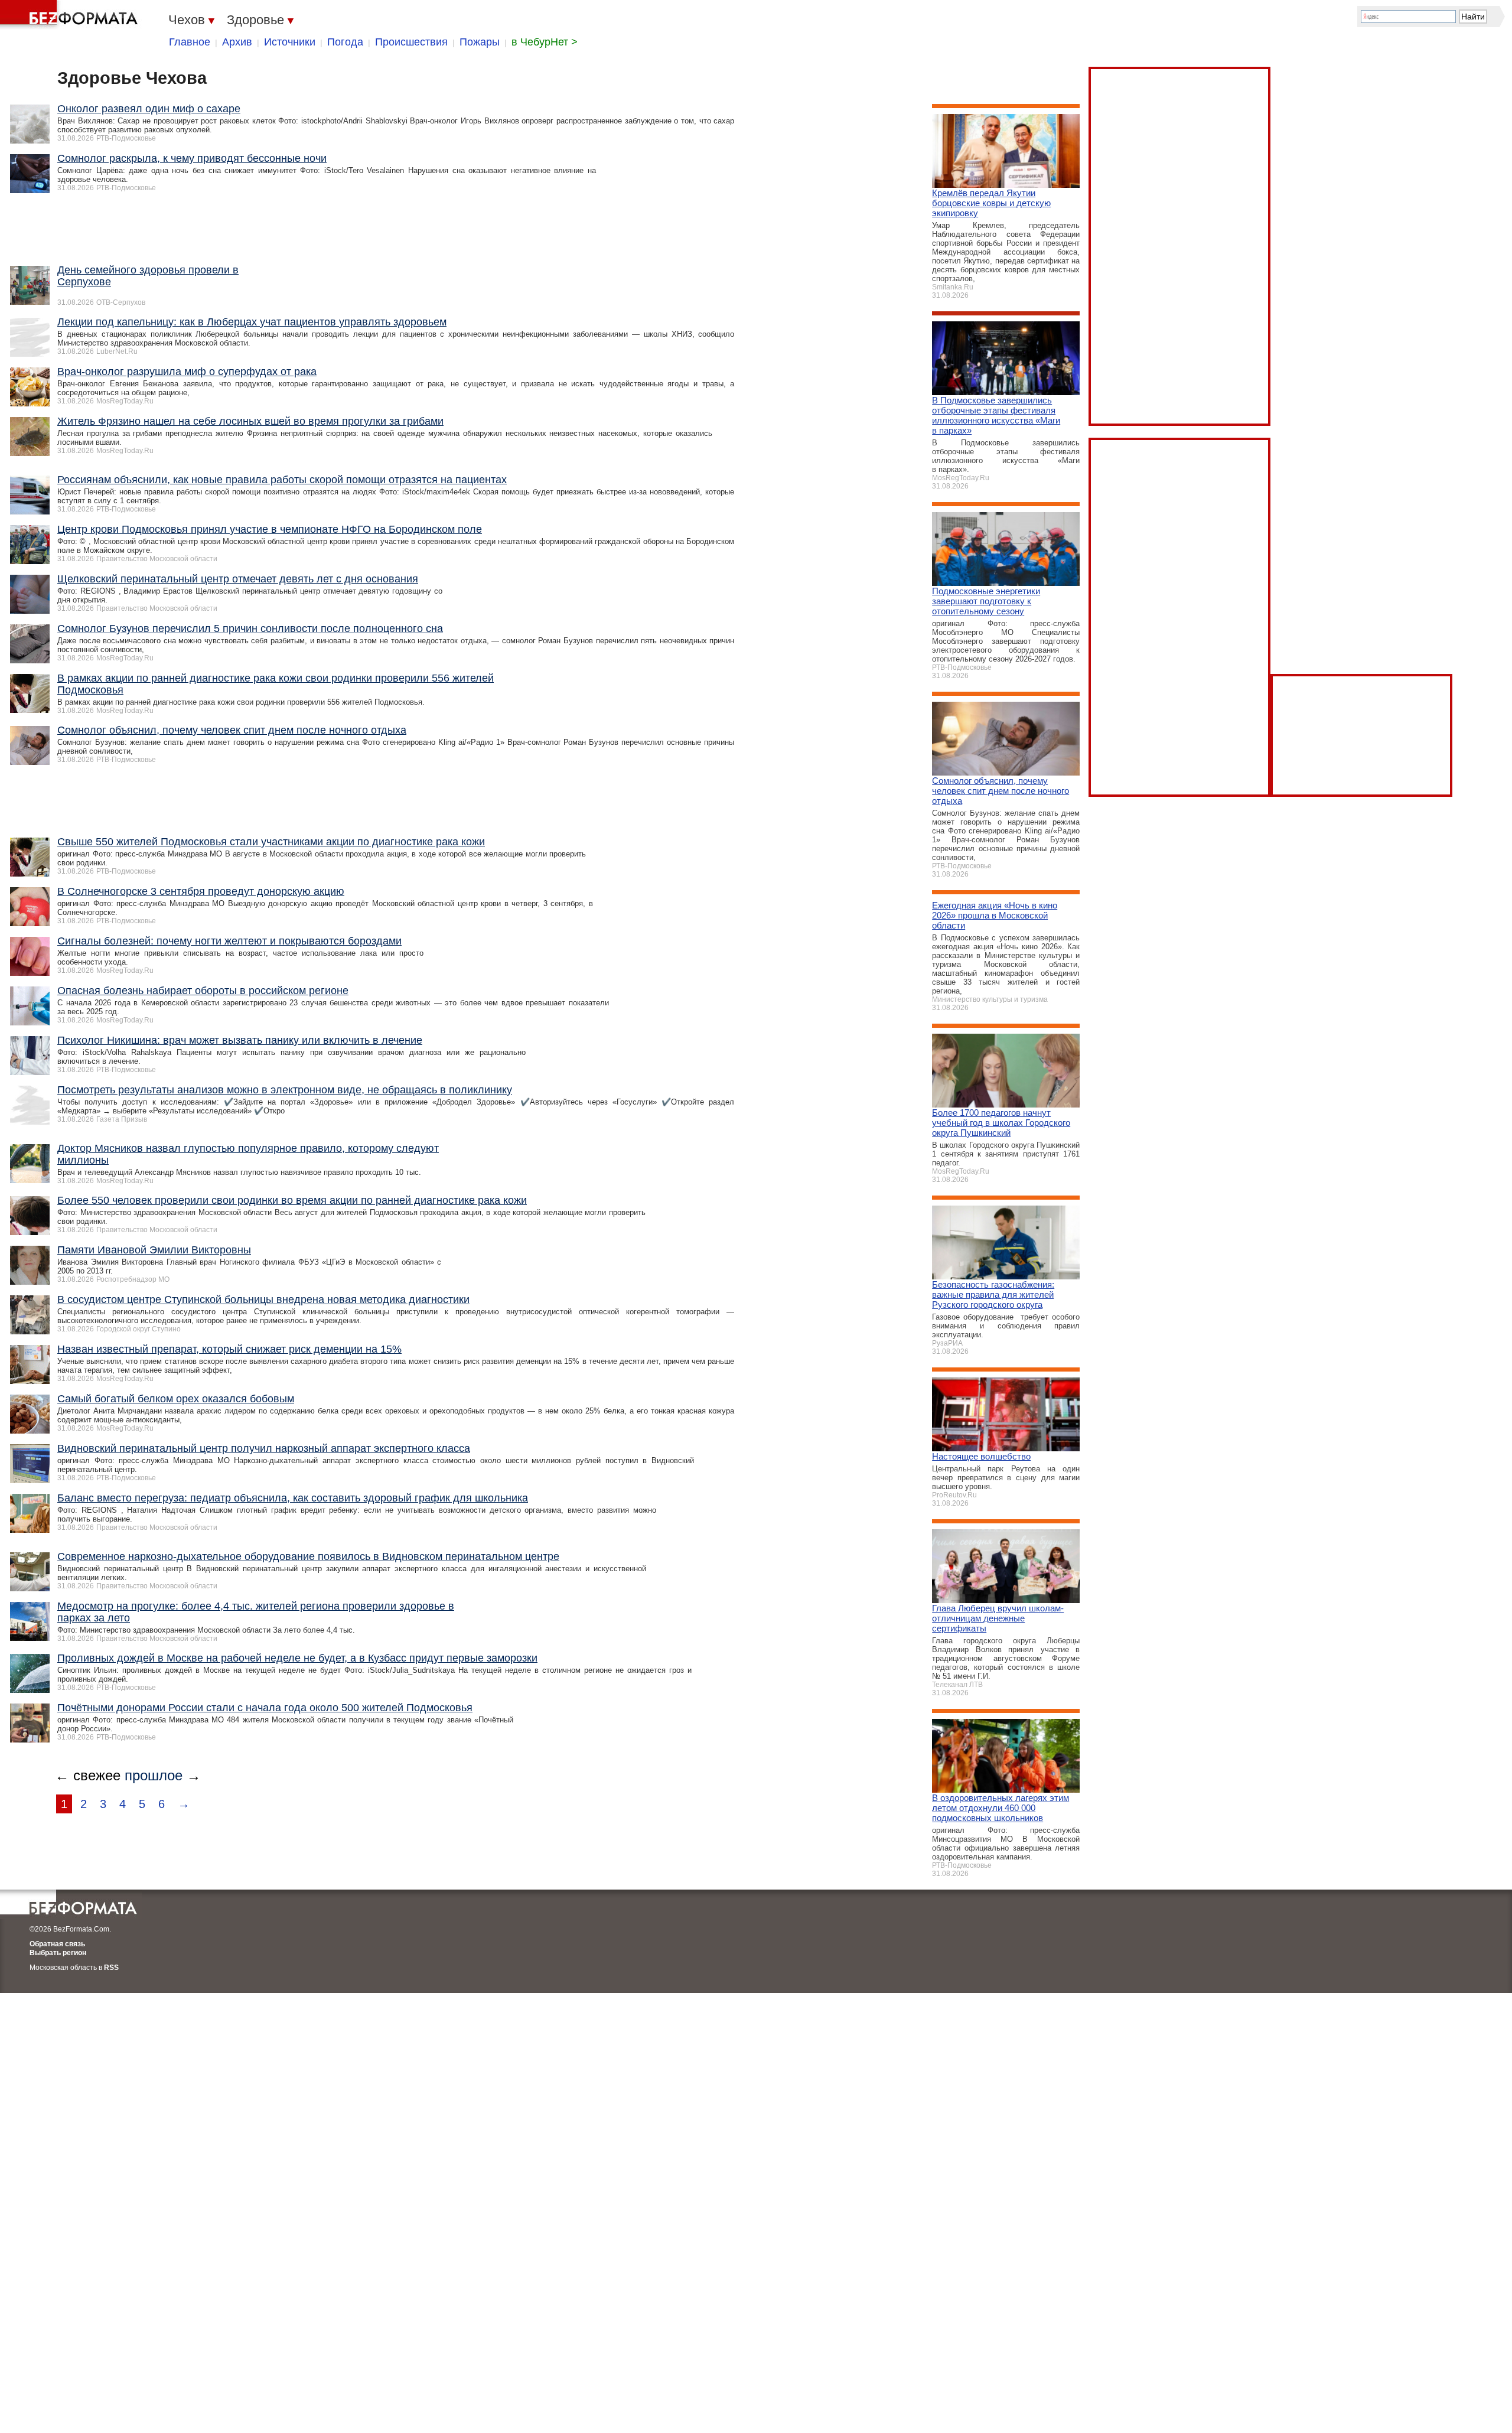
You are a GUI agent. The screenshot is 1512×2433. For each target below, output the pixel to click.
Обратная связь (57, 1944)
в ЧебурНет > (545, 42)
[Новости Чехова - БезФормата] (71, 15)
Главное (190, 42)
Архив (237, 42)
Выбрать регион (58, 1953)
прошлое (154, 1775)
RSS (111, 1968)
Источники (290, 42)
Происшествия (411, 42)
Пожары (480, 42)
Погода (345, 42)
